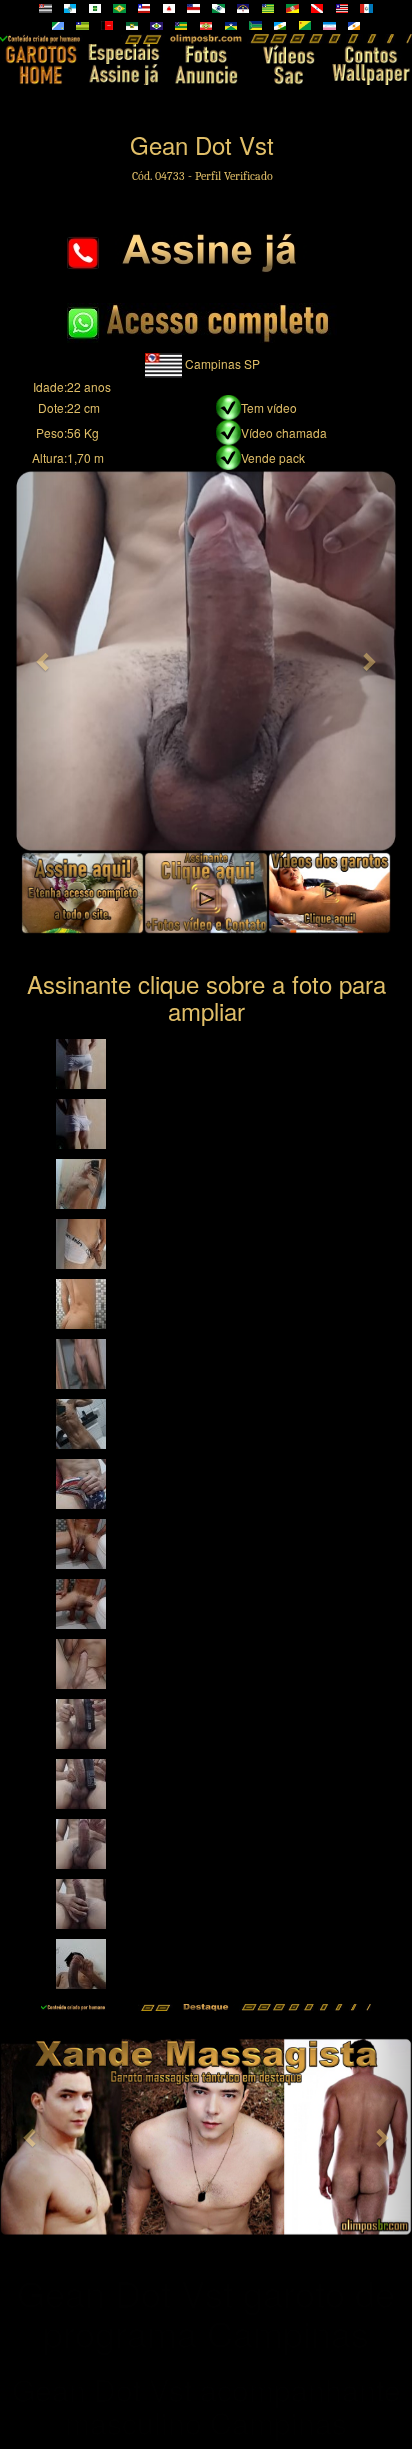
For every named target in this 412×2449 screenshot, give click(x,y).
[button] (43, 661)
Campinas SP (222, 362)
